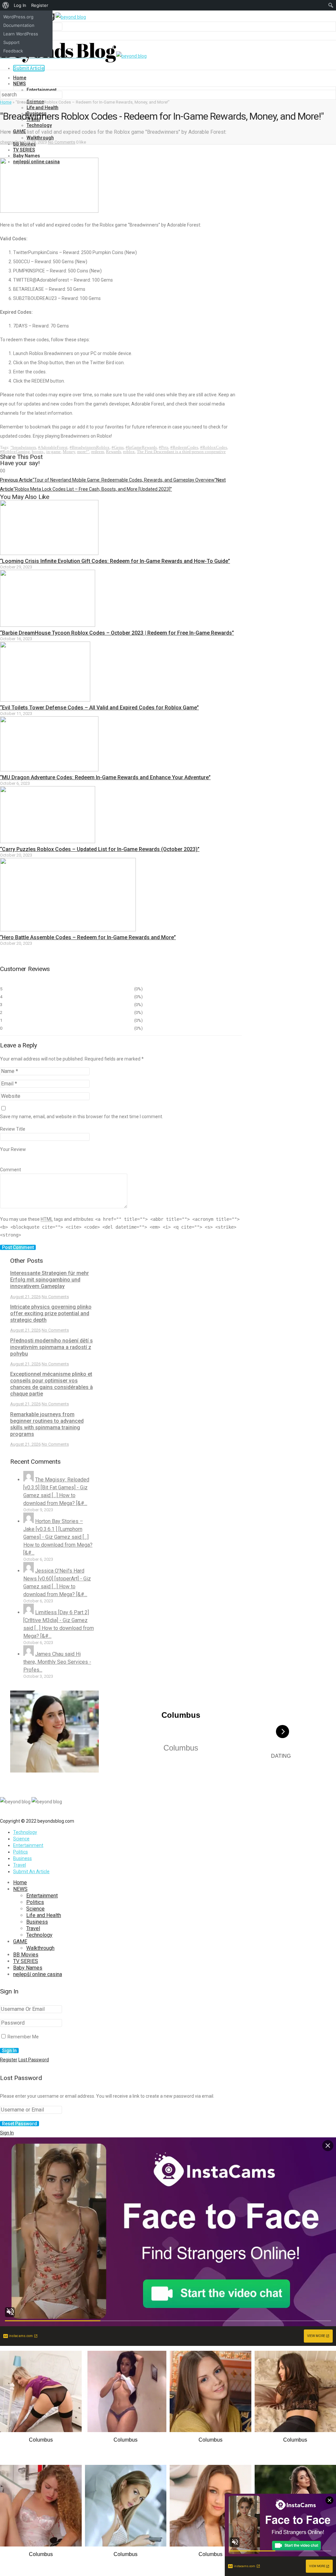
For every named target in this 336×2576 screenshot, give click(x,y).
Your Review (13, 1149)
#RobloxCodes (214, 447)
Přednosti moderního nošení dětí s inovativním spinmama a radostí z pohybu (52, 1347)
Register (9, 2060)
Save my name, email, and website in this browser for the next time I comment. (82, 1117)
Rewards (114, 452)
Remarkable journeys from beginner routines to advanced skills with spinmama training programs (47, 1424)
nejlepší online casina (38, 1974)
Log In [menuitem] (20, 5)
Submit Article (29, 68)
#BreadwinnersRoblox (90, 447)
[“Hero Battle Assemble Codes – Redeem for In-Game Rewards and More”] (68, 930)
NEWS (20, 84)
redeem (98, 452)
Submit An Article (31, 1872)
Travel (20, 1865)
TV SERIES (24, 150)
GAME (20, 1942)
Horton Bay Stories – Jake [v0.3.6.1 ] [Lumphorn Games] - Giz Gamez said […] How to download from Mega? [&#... (58, 1537)
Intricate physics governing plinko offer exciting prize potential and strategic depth (51, 1313)
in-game (53, 452)
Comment (10, 1170)
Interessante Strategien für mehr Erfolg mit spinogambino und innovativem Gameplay (50, 1280)
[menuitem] (6, 5)
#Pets (164, 447)
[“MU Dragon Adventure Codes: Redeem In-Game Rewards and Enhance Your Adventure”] (49, 770)
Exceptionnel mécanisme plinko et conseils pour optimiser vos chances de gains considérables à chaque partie (52, 1384)
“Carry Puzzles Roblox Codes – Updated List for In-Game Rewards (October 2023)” (100, 849)
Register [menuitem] (40, 5)
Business (22, 1858)
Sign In (7, 2133)
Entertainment (42, 90)
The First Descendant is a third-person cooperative (181, 452)
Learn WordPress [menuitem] (21, 34)
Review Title (13, 1129)
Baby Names (27, 156)
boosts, (38, 452)
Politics (21, 1852)
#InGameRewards (141, 447)
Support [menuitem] (11, 42)
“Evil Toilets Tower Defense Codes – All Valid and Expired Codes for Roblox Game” (99, 708)
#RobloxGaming (15, 452)
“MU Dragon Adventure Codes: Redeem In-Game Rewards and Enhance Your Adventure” (105, 777)
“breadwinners (23, 447)
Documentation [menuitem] (19, 25)
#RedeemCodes (184, 447)
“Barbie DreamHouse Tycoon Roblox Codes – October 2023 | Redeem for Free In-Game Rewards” (117, 633)
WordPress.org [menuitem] (18, 17)
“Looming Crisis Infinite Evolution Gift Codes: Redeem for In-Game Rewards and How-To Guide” (115, 561)
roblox (129, 452)
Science (21, 1839)
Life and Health (42, 108)
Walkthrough (40, 138)
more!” (83, 452)
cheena (7, 142)
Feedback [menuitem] (13, 51)
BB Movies (26, 1955)
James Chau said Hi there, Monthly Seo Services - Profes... (57, 1662)
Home (20, 78)
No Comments (62, 142)
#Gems (118, 447)
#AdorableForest (53, 447)
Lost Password (34, 2060)
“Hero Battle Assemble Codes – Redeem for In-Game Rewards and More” (88, 937)
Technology (39, 125)
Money (69, 452)
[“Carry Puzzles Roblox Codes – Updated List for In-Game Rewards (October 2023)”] (48, 842)
